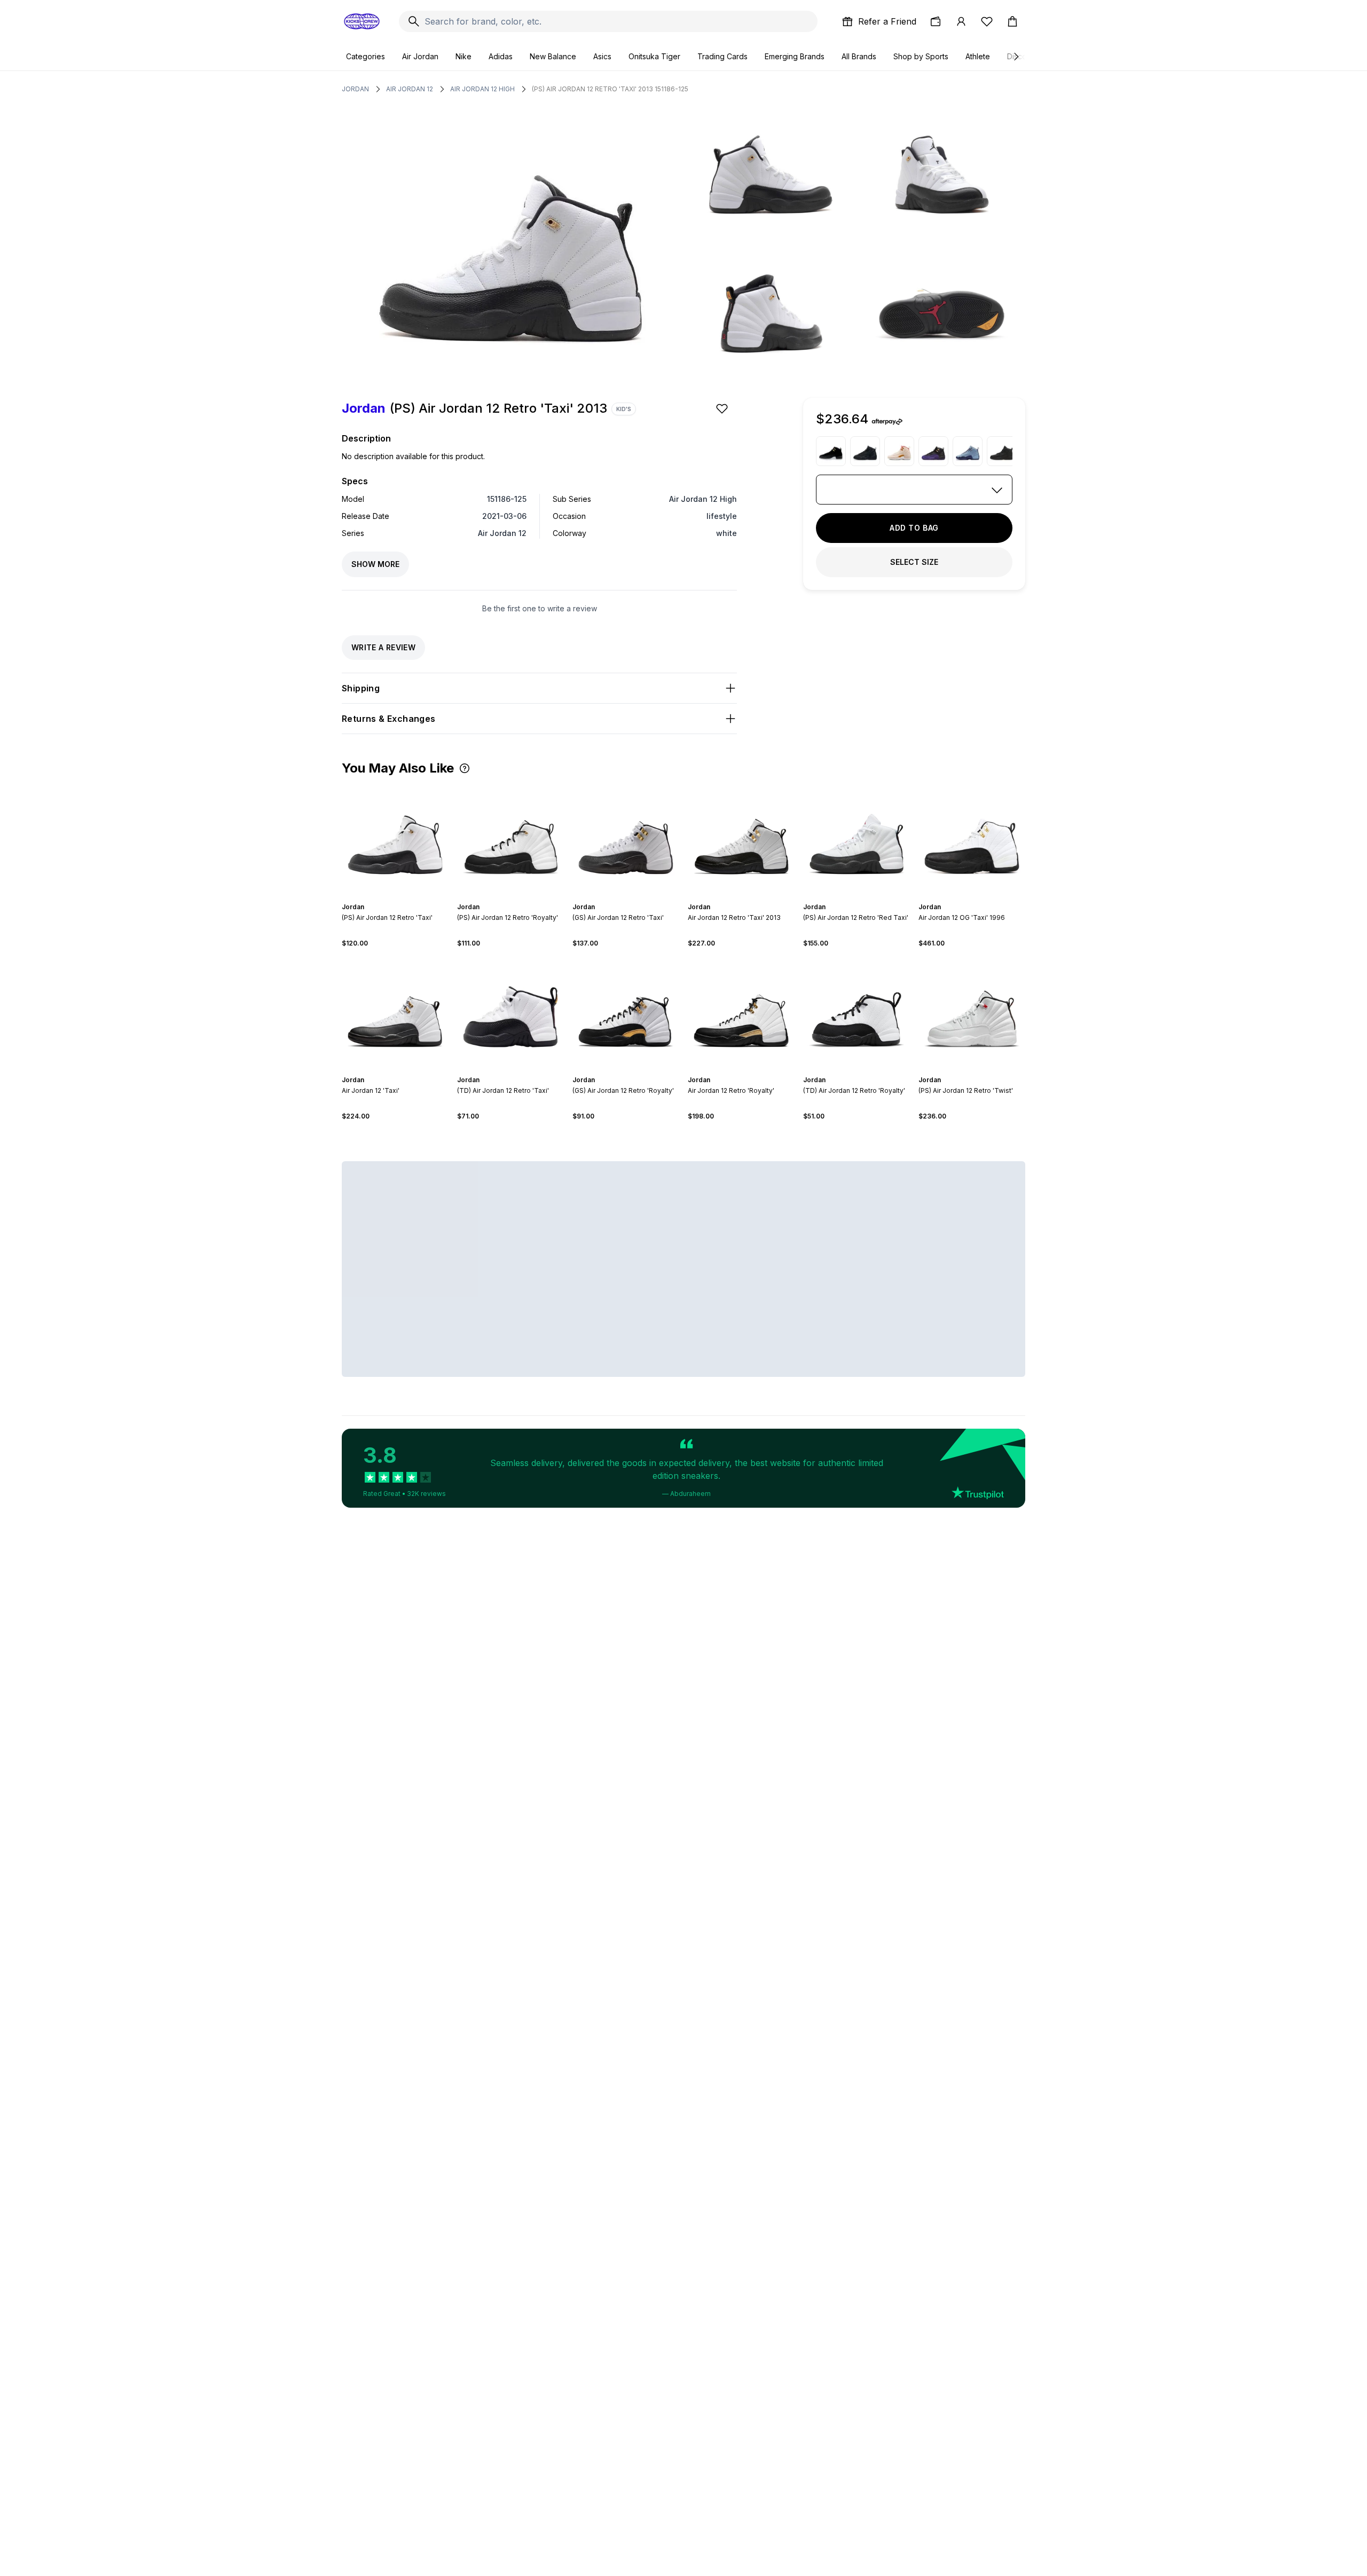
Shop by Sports (921, 56)
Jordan (355, 89)
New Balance (553, 56)
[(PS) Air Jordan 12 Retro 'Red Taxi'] (857, 839)
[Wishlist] (987, 21)
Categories (366, 56)
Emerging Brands (795, 56)
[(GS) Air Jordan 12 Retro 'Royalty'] (626, 1012)
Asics (602, 56)
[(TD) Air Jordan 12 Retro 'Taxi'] (510, 1012)
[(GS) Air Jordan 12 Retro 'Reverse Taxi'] (831, 451)
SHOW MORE (375, 564)
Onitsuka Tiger (654, 56)
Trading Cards (722, 56)
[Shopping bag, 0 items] (1012, 21)
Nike (463, 56)
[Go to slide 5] (517, 897)
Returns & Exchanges (389, 719)
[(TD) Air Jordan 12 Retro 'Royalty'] (857, 1012)
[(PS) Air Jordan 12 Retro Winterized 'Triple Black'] (1002, 451)
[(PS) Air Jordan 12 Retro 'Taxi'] (395, 839)
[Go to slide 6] (521, 897)
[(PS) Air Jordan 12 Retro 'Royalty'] (510, 839)
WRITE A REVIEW (383, 647)
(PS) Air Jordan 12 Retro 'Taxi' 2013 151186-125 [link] (610, 89)
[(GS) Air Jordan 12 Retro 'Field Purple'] (933, 451)
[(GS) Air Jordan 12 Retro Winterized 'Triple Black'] (865, 451)
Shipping (361, 688)
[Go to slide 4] (513, 897)
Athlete (978, 56)
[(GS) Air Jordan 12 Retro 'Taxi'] (626, 839)
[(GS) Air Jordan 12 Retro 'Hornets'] (968, 451)
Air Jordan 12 (410, 89)
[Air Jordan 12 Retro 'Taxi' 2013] (741, 839)
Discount (1022, 56)
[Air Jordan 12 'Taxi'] (395, 1012)
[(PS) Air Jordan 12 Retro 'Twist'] (972, 1012)
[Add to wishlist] (723, 408)
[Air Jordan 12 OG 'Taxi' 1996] (972, 839)
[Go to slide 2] (504, 897)
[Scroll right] (1016, 57)
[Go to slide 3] (508, 897)
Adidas (501, 56)
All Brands (859, 56)
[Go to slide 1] (500, 897)
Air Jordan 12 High (482, 89)
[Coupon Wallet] (936, 21)
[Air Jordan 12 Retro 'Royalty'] (741, 1012)
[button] (465, 768)
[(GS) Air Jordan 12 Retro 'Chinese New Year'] (899, 451)
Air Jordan (420, 56)
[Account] (961, 21)
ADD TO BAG (914, 528)
